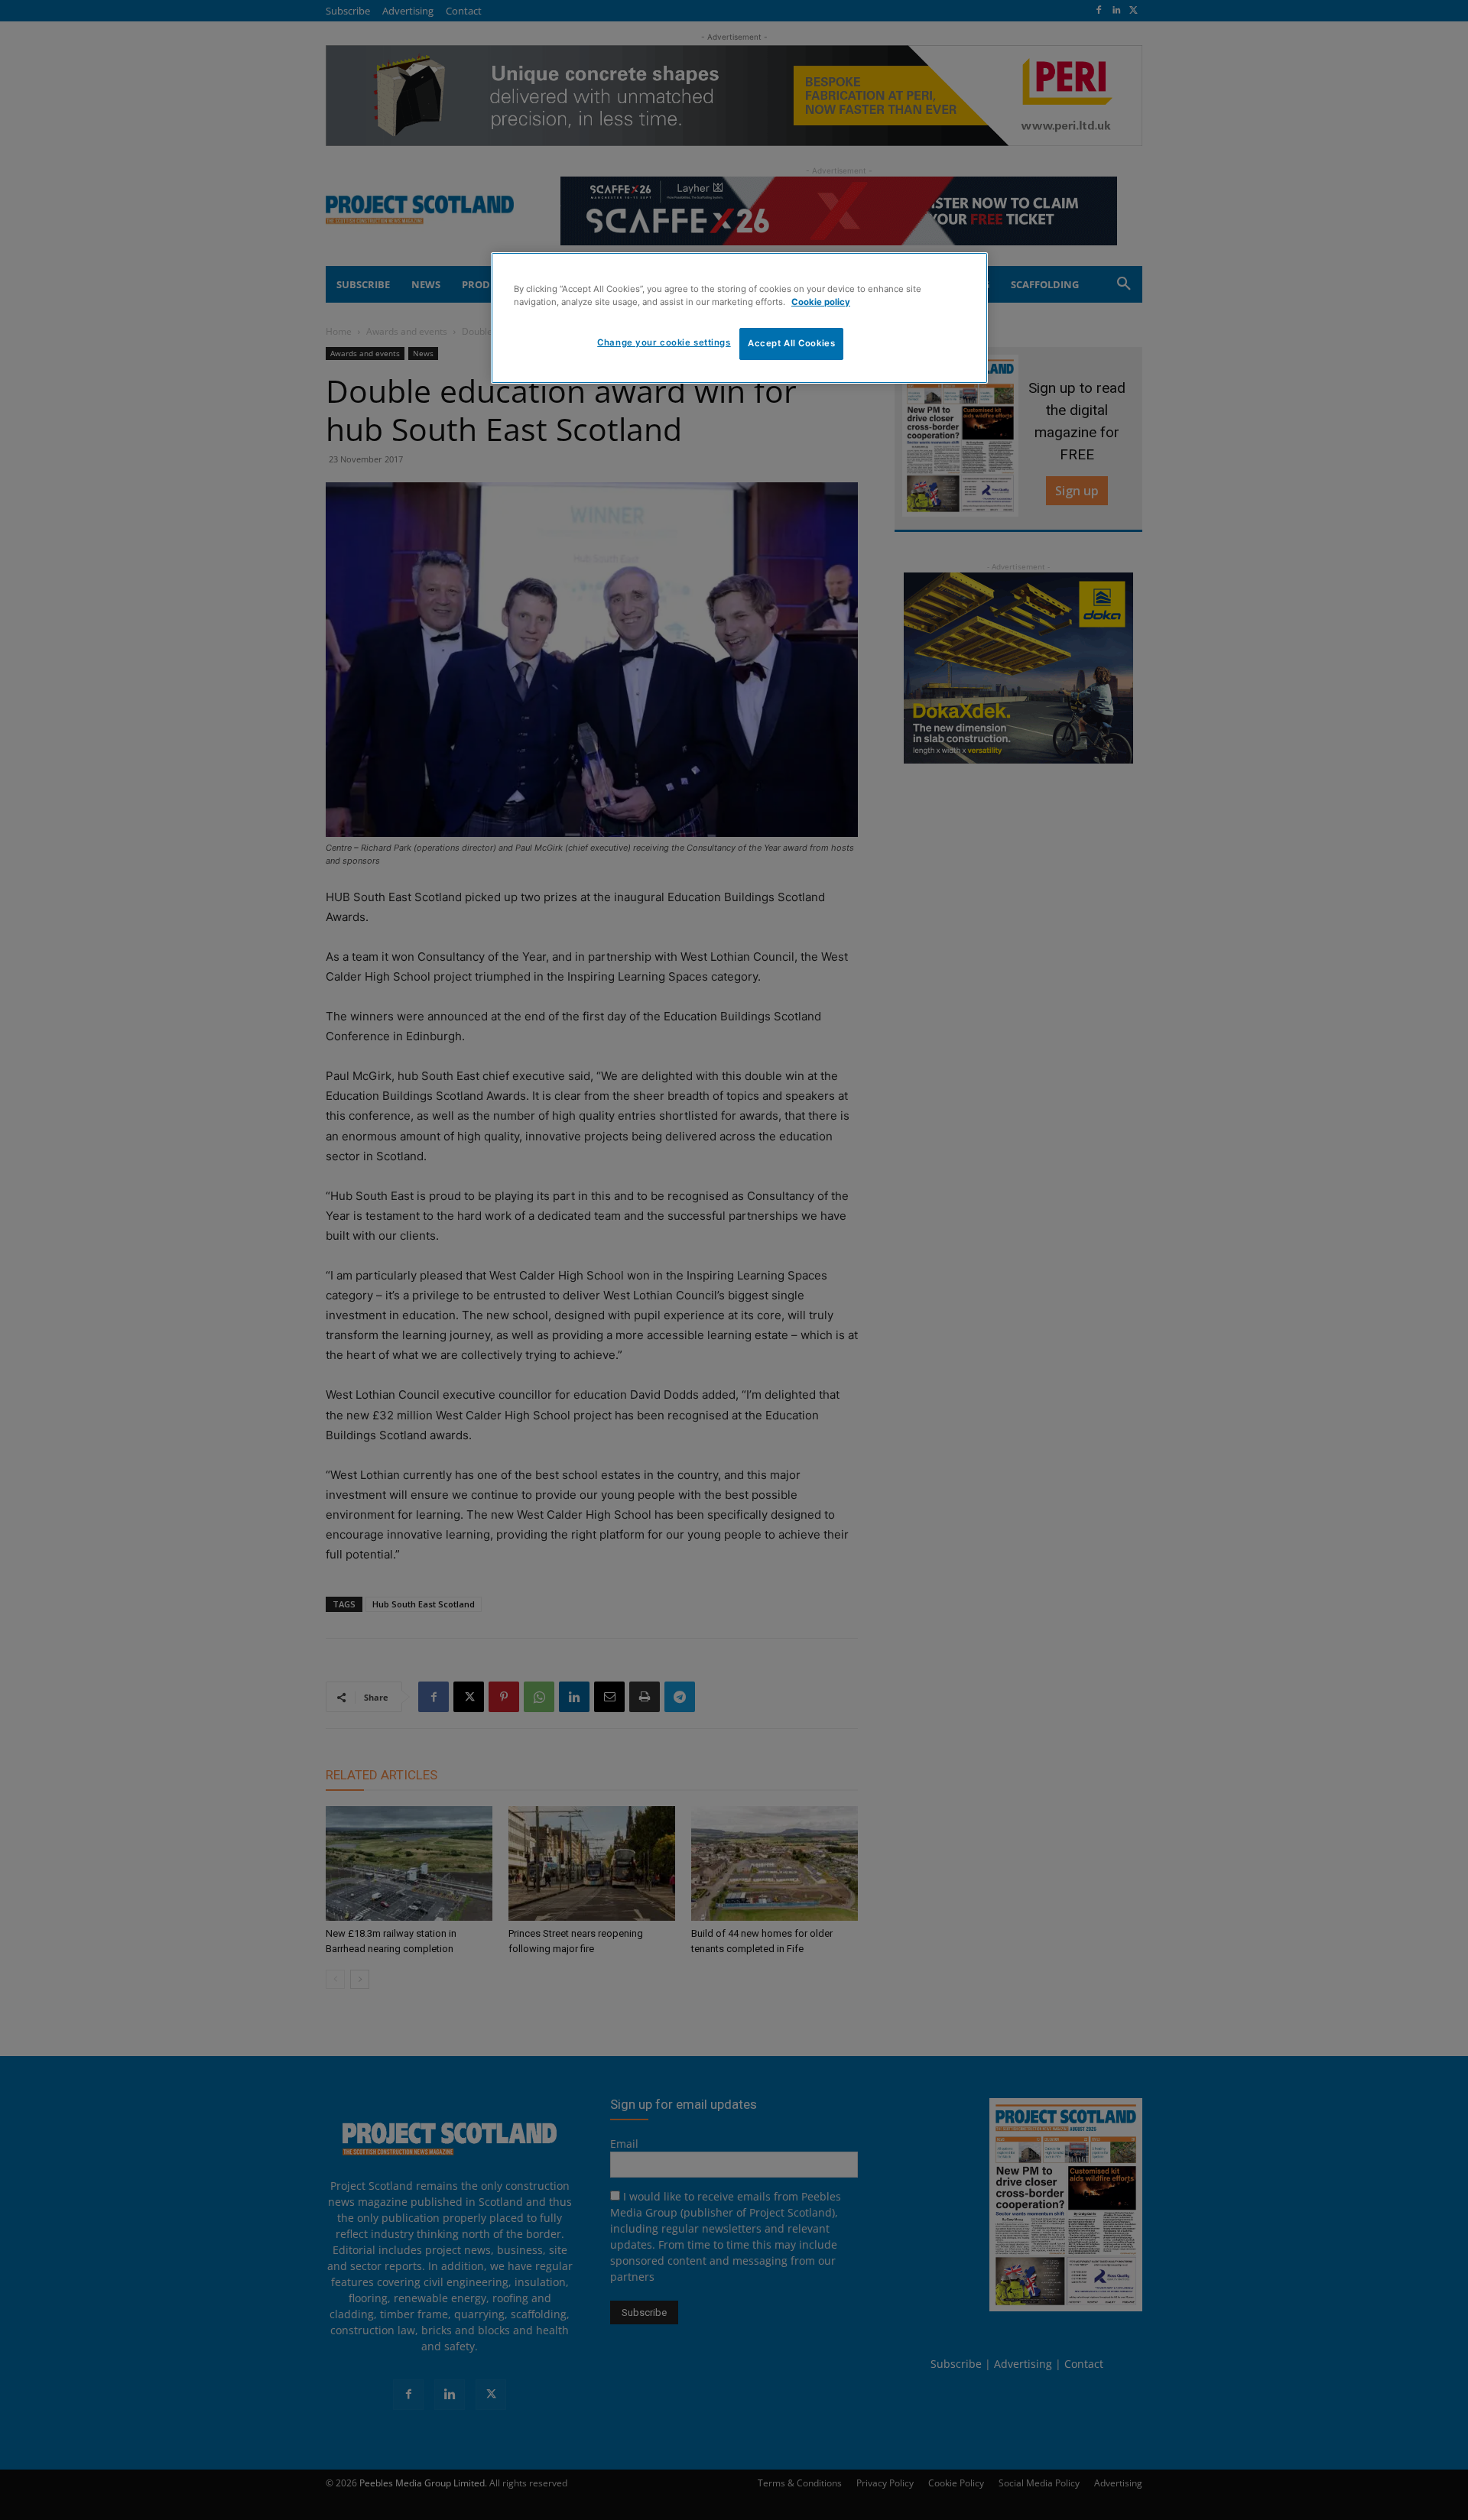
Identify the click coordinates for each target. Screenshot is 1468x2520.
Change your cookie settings (664, 342)
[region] (739, 318)
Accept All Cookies (791, 343)
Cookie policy (821, 302)
